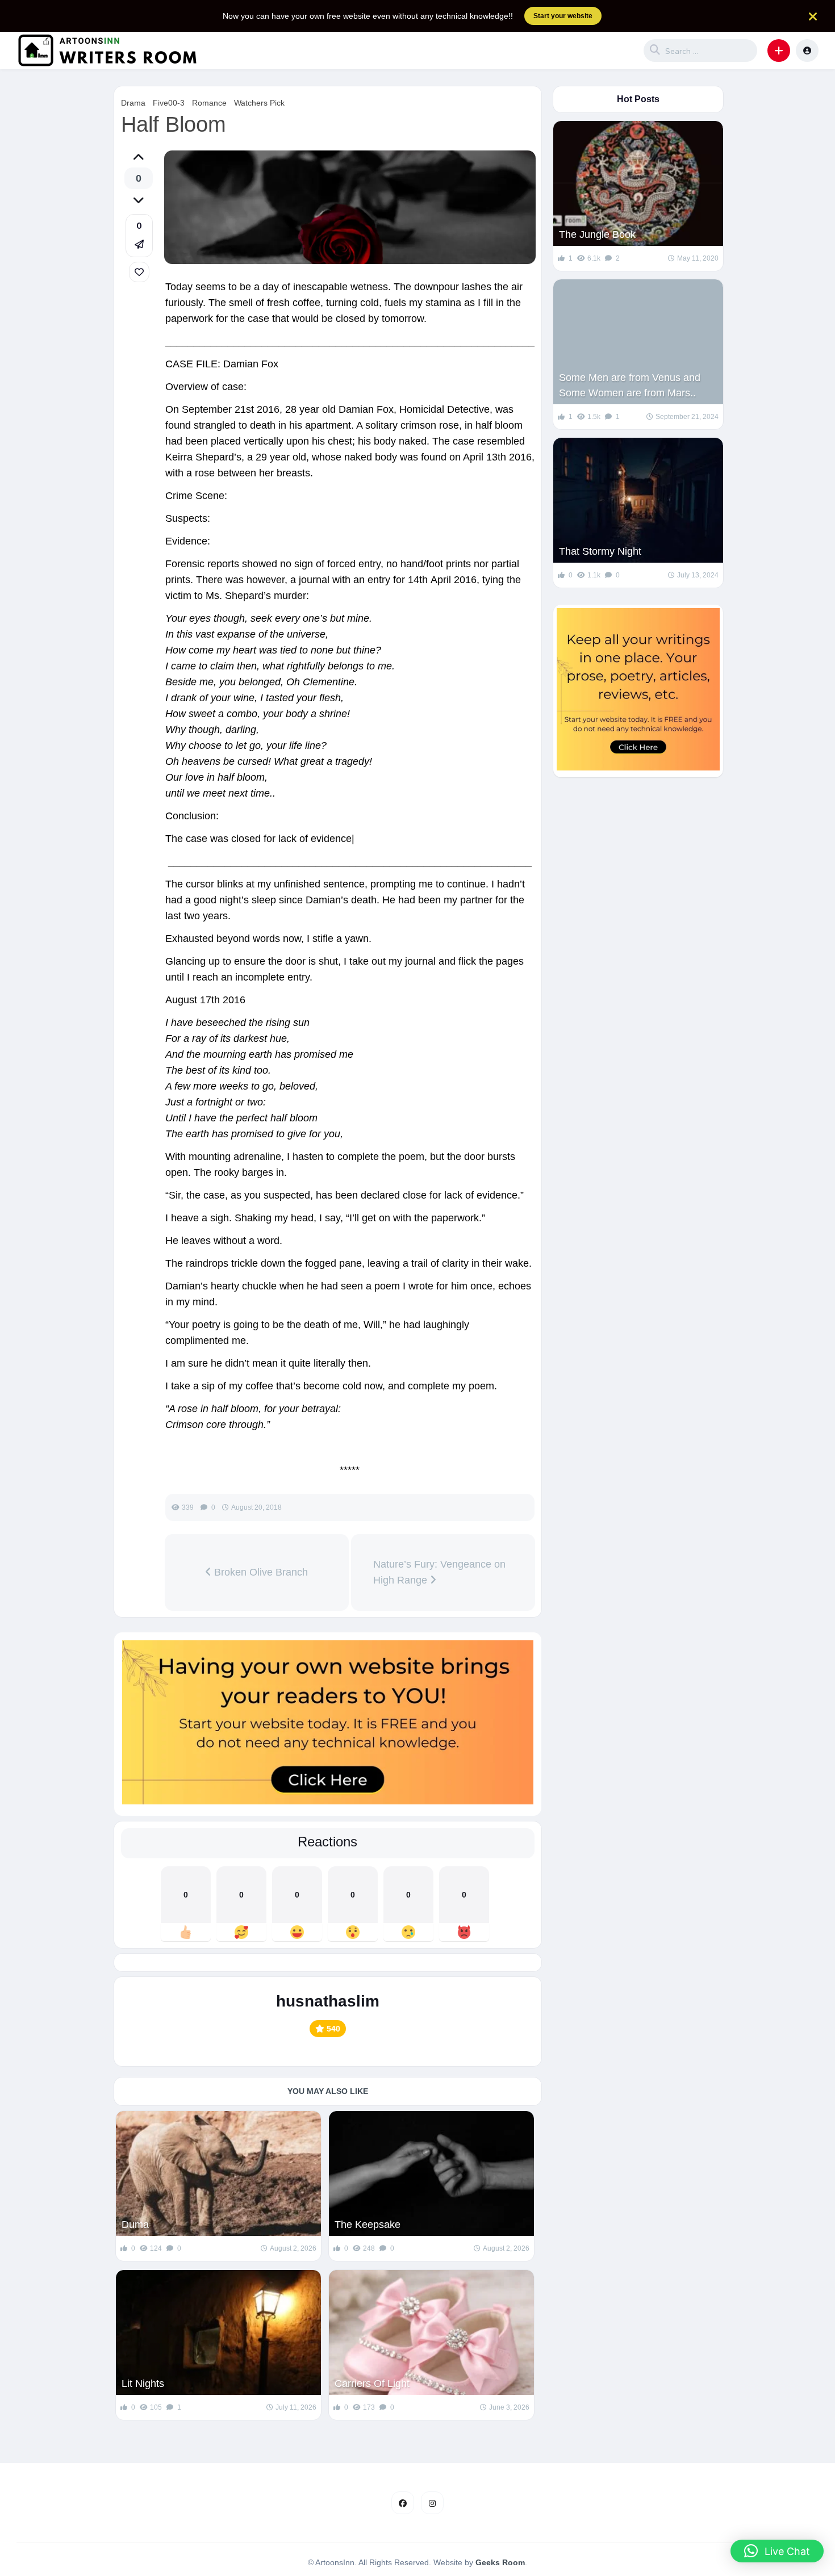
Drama (133, 103)
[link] (139, 272)
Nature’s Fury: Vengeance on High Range (439, 1572)
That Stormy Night (600, 551)
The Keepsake (368, 2225)
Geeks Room (500, 2562)
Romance (209, 103)
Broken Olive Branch (260, 1572)
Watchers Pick (259, 103)
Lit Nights (143, 2384)
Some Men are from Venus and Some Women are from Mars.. (630, 385)
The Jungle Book (597, 234)
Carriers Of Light (372, 2384)
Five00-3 (169, 103)
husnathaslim (328, 2001)
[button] (779, 51)
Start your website (563, 16)
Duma (135, 2225)
